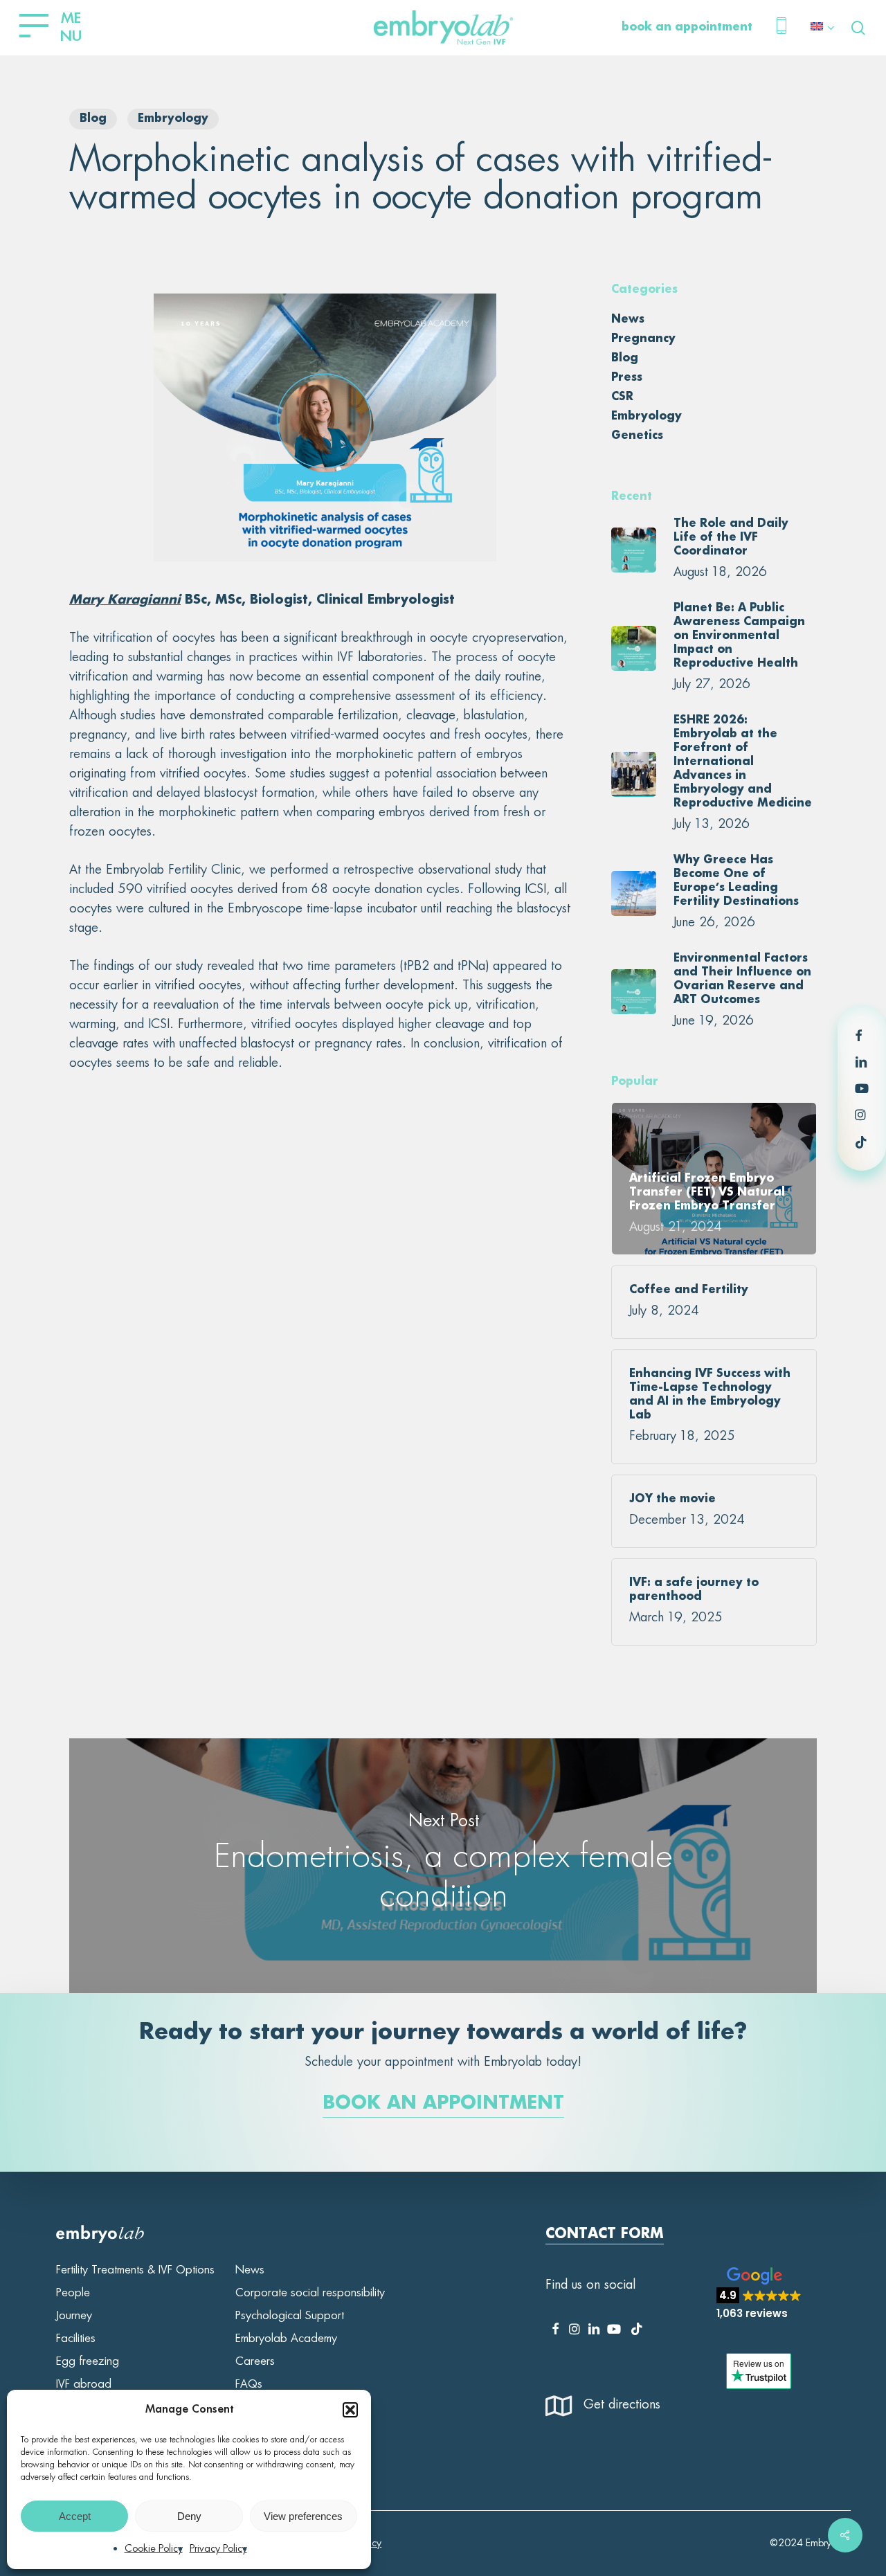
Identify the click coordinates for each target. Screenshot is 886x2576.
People (73, 2293)
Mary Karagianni (125, 600)
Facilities (76, 2339)
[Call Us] (781, 28)
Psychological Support (290, 2316)
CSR (622, 397)
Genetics (637, 436)
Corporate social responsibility (310, 2293)
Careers (255, 2361)
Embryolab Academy (286, 2339)
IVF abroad (84, 2384)
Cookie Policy (154, 2549)
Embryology (173, 119)
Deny (189, 2516)
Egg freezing (88, 2361)
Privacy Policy (218, 2549)
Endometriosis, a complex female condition (443, 1865)
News (628, 320)
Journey (74, 2316)
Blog (93, 119)
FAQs (249, 2384)
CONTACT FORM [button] (605, 2235)
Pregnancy (643, 339)
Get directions (622, 2405)
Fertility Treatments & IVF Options (135, 2270)
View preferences (303, 2516)
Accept (75, 2516)
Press (627, 378)
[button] (350, 2410)
